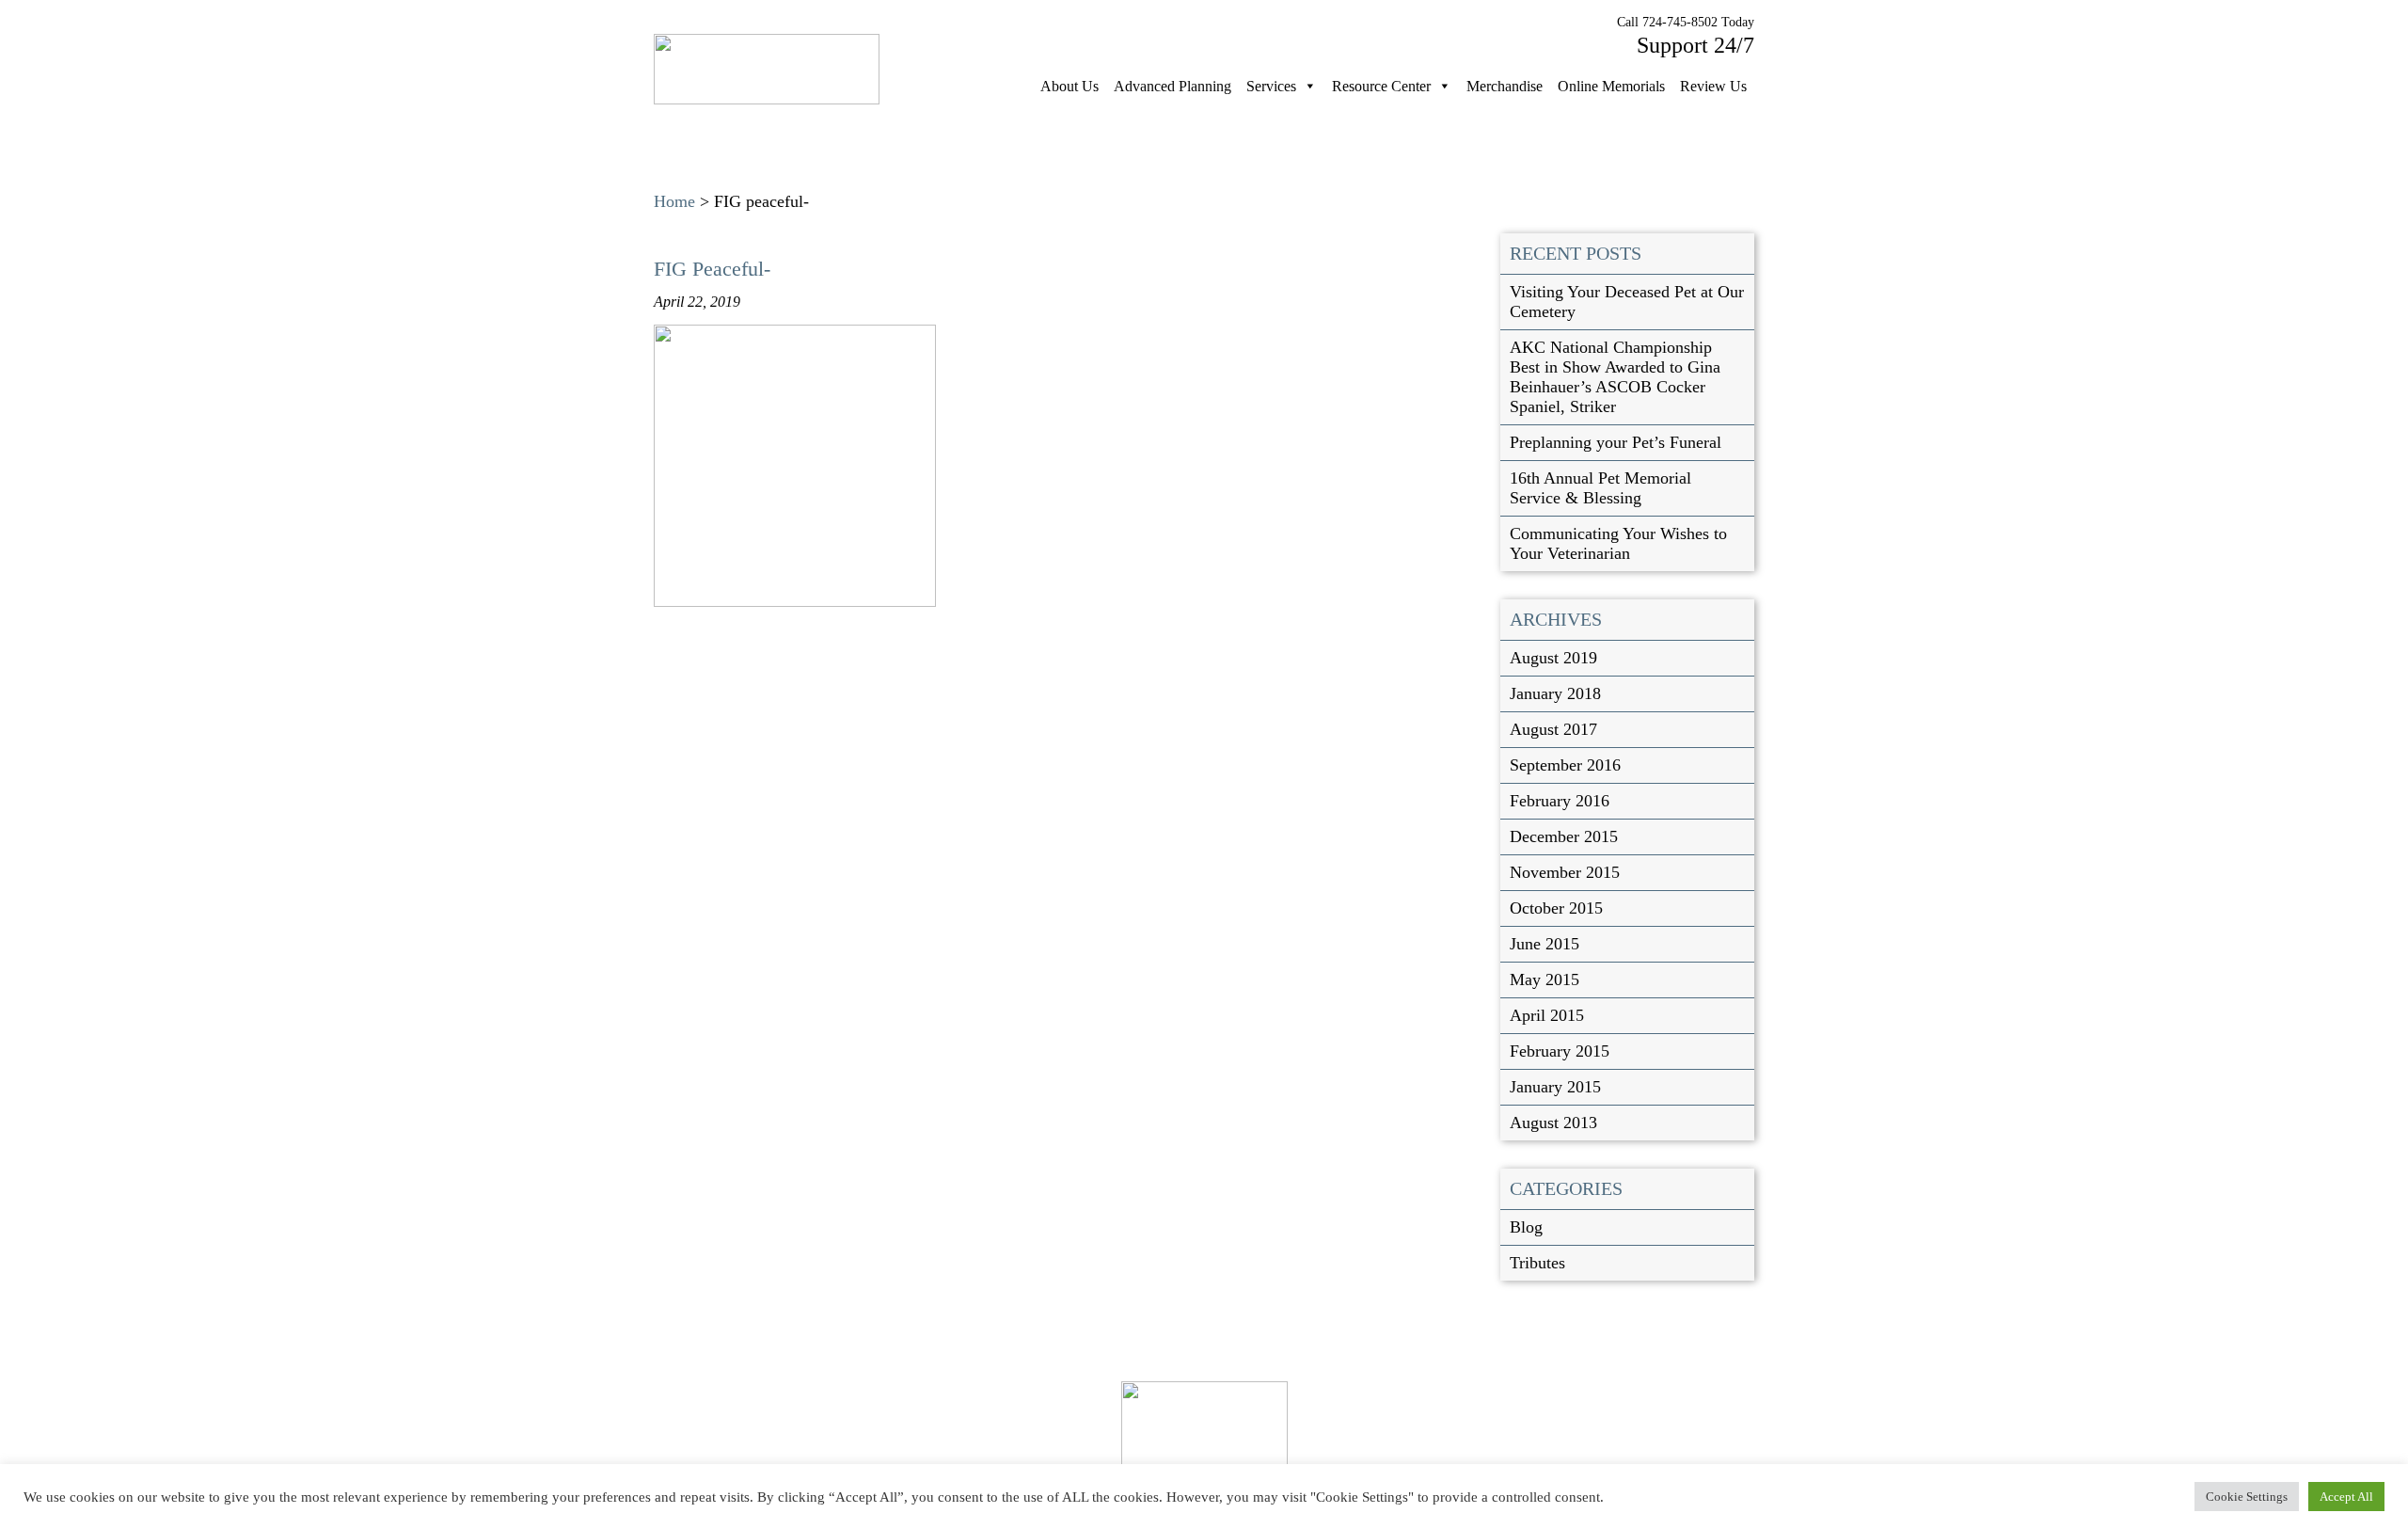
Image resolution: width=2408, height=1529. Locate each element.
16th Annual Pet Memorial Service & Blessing (1600, 488)
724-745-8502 (1680, 22)
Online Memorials (1611, 86)
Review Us (1713, 86)
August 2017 (1553, 729)
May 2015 (1545, 980)
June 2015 (1545, 944)
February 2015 (1560, 1051)
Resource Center (1381, 86)
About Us (1069, 86)
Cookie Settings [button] (2247, 1497)
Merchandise (1505, 86)
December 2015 (1564, 836)
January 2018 (1555, 693)
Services (1271, 86)
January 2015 (1555, 1087)
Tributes (1537, 1263)
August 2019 (1553, 658)
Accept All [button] (2346, 1497)
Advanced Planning (1172, 86)
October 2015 (1556, 908)
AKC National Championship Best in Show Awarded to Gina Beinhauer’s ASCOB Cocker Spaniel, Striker (1615, 377)
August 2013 (1553, 1123)
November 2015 (1565, 872)
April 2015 (1547, 1015)
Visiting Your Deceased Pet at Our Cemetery (1627, 302)
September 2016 (1565, 765)
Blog (1526, 1227)
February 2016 (1560, 801)
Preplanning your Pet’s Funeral (1616, 442)
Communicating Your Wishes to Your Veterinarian (1618, 543)
